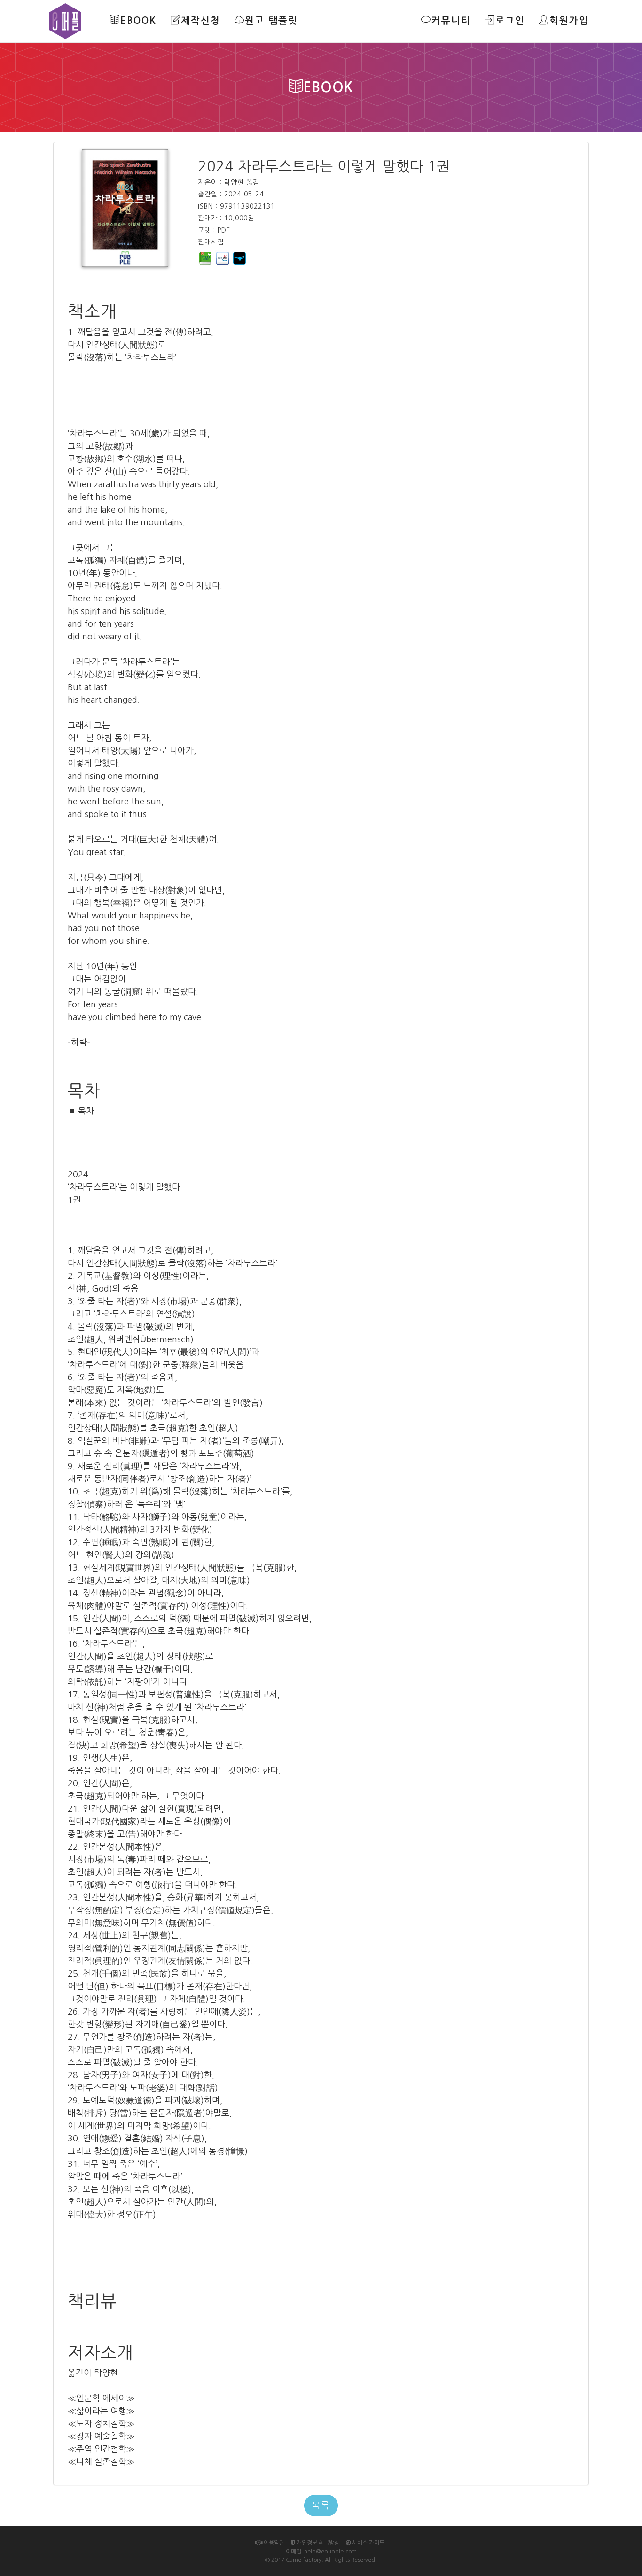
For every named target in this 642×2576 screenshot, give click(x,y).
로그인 (510, 21)
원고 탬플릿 (271, 21)
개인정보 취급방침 (317, 2543)
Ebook (138, 21)
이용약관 (273, 2543)
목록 (321, 2506)
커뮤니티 (451, 21)
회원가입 (569, 21)
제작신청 (201, 21)
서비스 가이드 (368, 2543)
